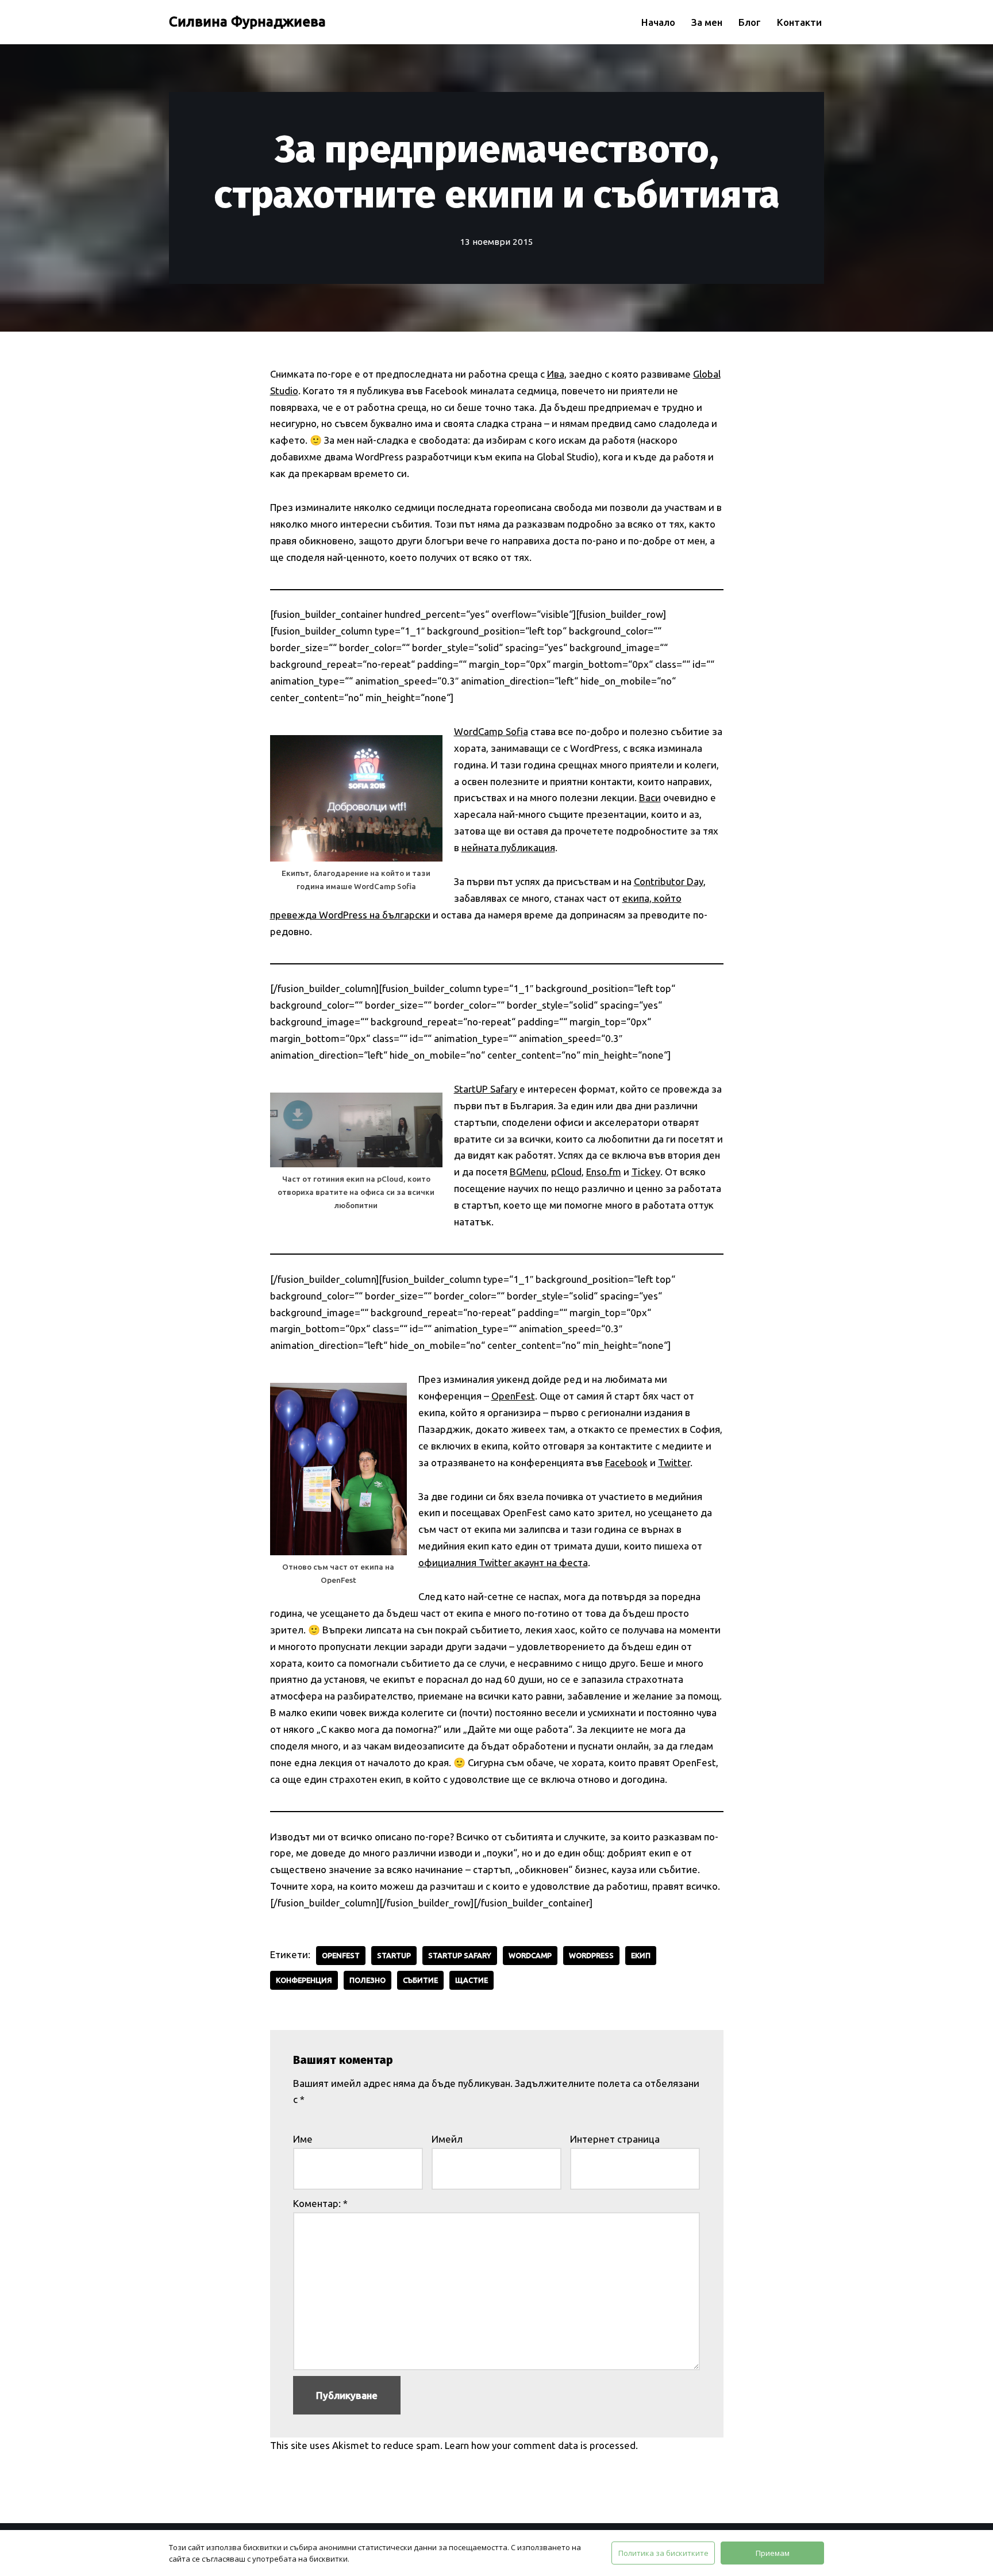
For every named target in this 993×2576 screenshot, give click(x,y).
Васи (650, 797)
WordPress (591, 1955)
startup (394, 1955)
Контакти (799, 22)
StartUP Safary (486, 1089)
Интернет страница (615, 2139)
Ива (556, 374)
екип (641, 1955)
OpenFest (513, 1396)
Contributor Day (669, 881)
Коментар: (320, 2203)
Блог (750, 22)
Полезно (367, 1980)
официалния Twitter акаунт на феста (503, 1562)
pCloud (566, 1172)
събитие (420, 1980)
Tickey (646, 1172)
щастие (472, 1980)
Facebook (626, 1462)
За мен (707, 22)
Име (303, 2139)
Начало (658, 22)
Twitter (674, 1462)
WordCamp (530, 1955)
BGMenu (528, 1172)
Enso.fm (604, 1172)
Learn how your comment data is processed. (541, 2445)
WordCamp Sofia (491, 731)
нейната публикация (508, 847)
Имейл (447, 2139)
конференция (304, 1980)
